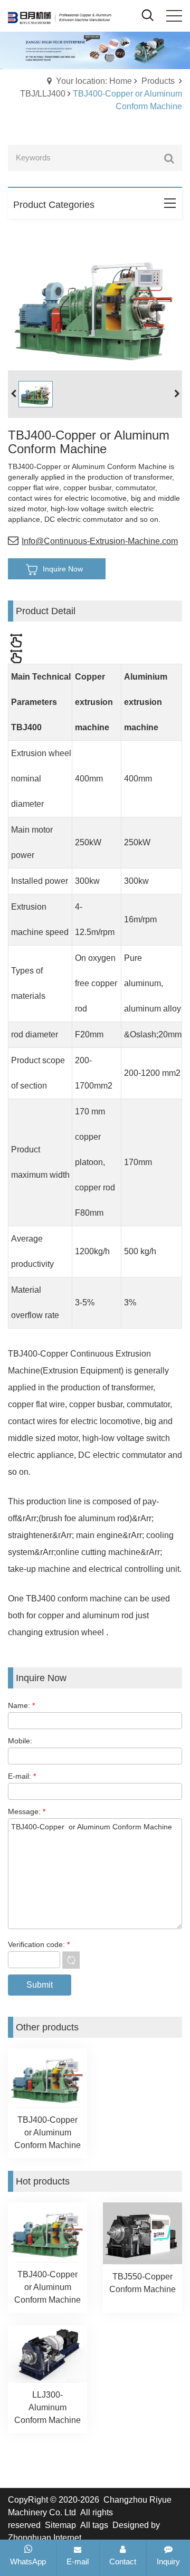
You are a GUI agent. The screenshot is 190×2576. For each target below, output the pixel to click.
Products (158, 81)
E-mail (78, 2561)
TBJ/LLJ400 (43, 94)
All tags (94, 2525)
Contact (123, 2561)
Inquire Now (63, 569)
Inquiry (168, 2561)
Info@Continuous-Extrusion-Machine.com (100, 541)
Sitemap (60, 2525)
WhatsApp (28, 2561)
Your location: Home (94, 81)
